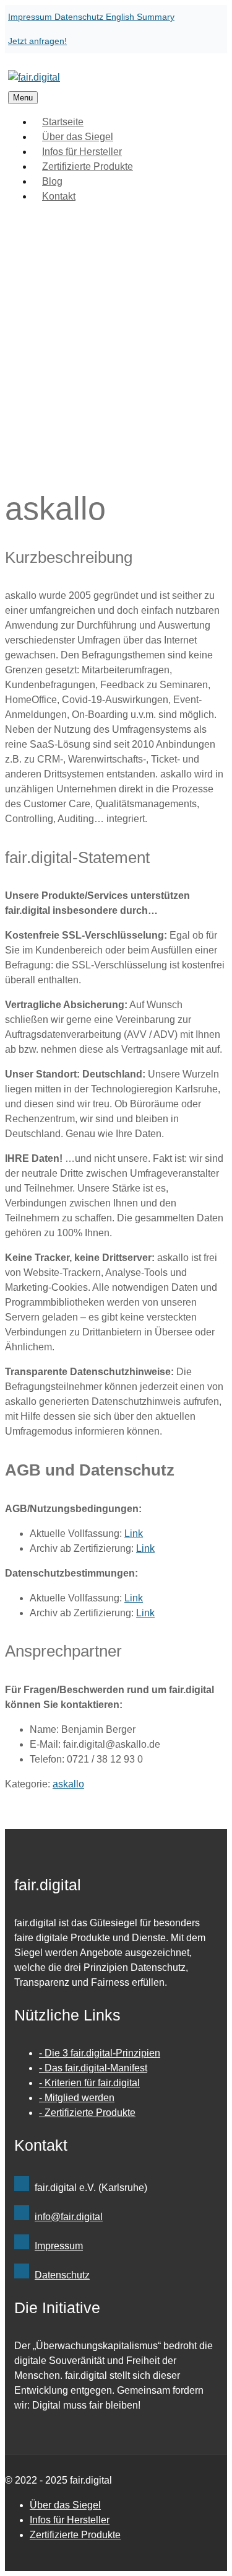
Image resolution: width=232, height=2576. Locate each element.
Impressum (31, 17)
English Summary (140, 17)
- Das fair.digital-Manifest (93, 2068)
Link (134, 1534)
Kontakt (59, 196)
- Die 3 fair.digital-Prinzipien (100, 2053)
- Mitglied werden (77, 2098)
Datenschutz (80, 17)
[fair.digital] (34, 77)
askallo (68, 1784)
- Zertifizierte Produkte (87, 2113)
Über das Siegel (65, 2505)
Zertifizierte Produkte (88, 166)
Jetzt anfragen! (37, 41)
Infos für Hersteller (70, 2520)
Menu (23, 98)
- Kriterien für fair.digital (89, 2083)
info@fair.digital (69, 2217)
